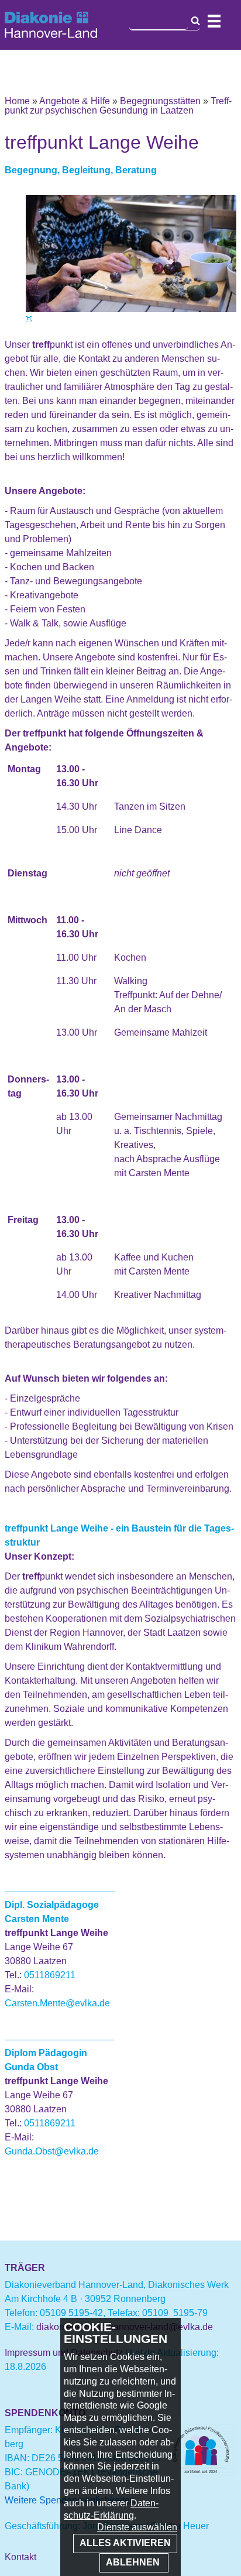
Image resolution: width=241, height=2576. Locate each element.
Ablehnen (134, 2562)
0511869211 (50, 1975)
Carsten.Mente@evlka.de (57, 2003)
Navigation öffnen (214, 21)
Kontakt (20, 2557)
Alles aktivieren (125, 2543)
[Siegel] (201, 2473)
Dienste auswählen (137, 2527)
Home (17, 101)
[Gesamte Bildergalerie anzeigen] (29, 319)
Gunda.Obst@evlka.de (52, 2151)
